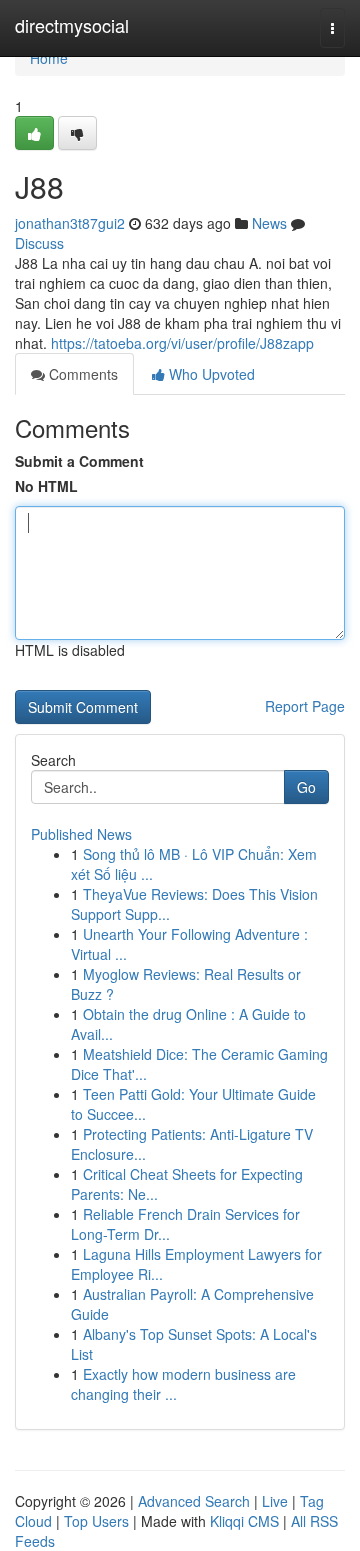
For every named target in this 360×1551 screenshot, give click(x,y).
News (269, 223)
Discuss (39, 243)
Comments (81, 374)
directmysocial (72, 25)
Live (275, 1501)
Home (49, 58)
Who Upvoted (210, 374)
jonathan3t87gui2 (70, 223)
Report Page (305, 706)
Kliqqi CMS (244, 1521)
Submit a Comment (79, 461)
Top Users (96, 1521)
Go (306, 787)
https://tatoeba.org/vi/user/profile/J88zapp (182, 343)
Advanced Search (194, 1501)
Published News (81, 834)
